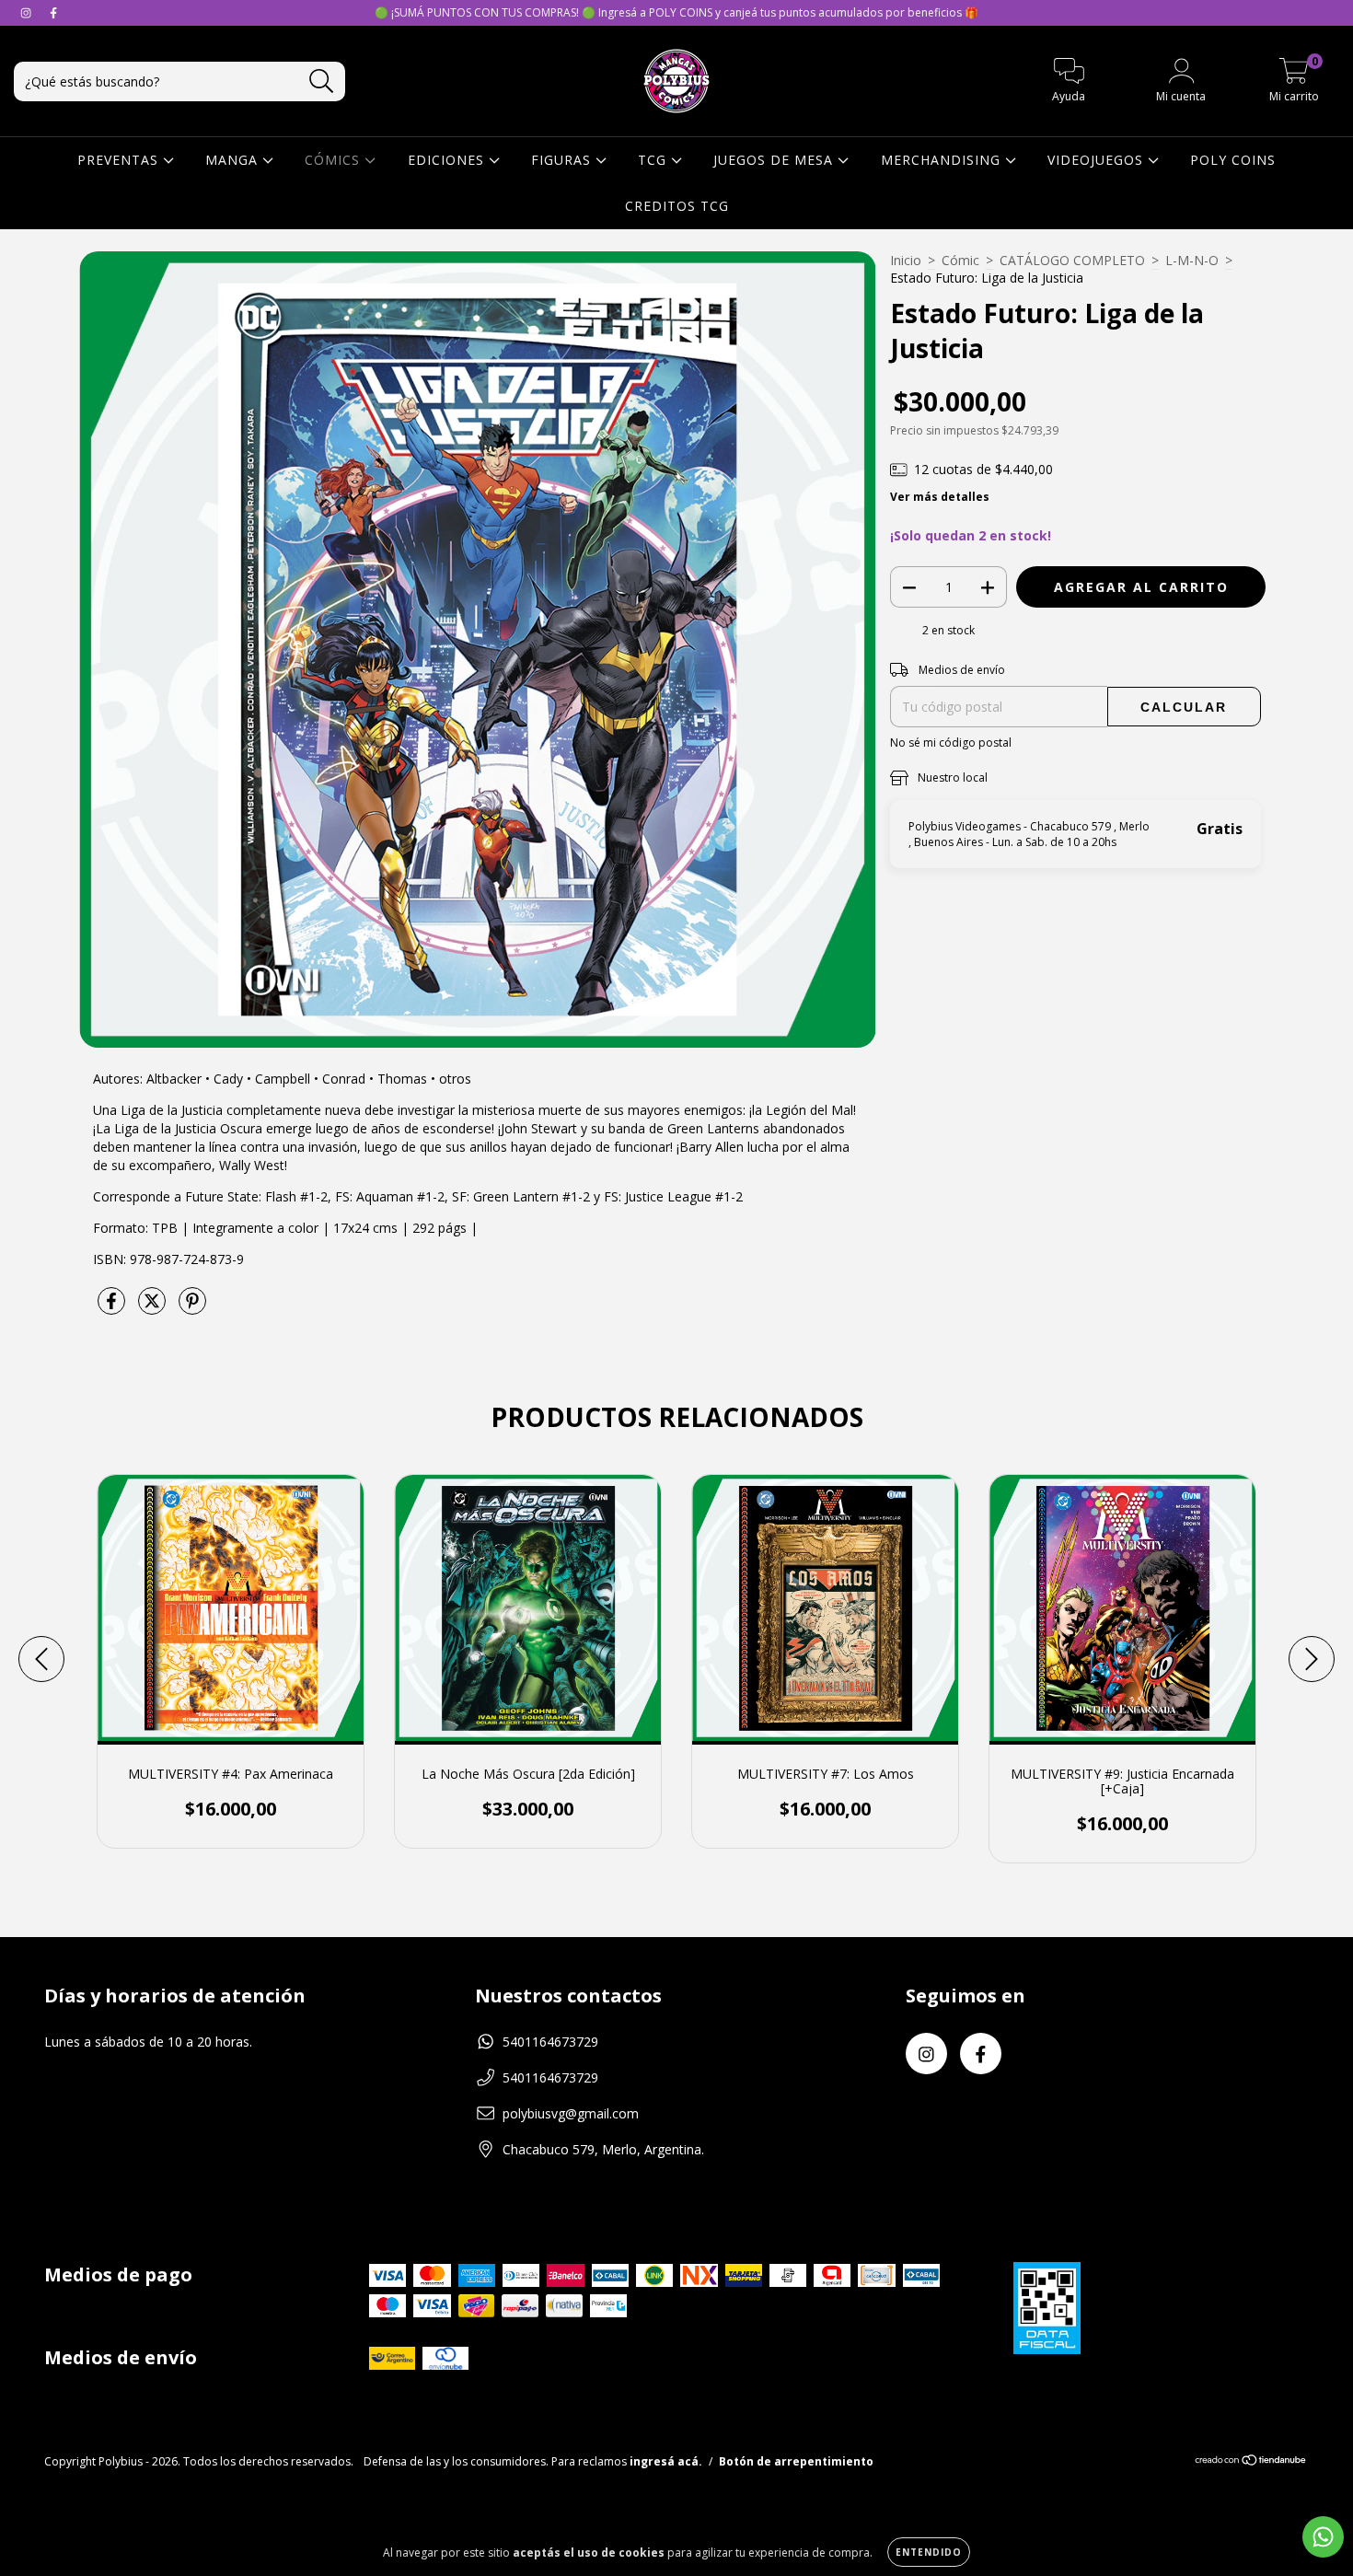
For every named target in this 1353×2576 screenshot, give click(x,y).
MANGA (234, 160)
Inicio (906, 260)
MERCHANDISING (943, 160)
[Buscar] (322, 81)
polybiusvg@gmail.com (571, 2113)
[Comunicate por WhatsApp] (1323, 2537)
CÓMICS (335, 160)
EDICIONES (448, 160)
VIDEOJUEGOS (1098, 160)
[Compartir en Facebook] (113, 1308)
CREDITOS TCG (677, 206)
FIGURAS (563, 160)
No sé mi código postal (951, 743)
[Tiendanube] (1251, 2462)
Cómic (960, 260)
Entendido (929, 2552)
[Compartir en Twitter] (154, 1308)
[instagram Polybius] (28, 12)
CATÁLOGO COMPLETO (1072, 260)
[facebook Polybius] (53, 12)
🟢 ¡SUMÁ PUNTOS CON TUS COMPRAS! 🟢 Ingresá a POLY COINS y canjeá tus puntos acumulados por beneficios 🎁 (676, 12)
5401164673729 (550, 2042)
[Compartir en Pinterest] (192, 1308)
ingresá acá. (666, 2461)
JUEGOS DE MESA (775, 160)
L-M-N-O (1192, 260)
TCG (654, 160)
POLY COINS (1233, 160)
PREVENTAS (120, 160)
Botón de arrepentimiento (796, 2461)
